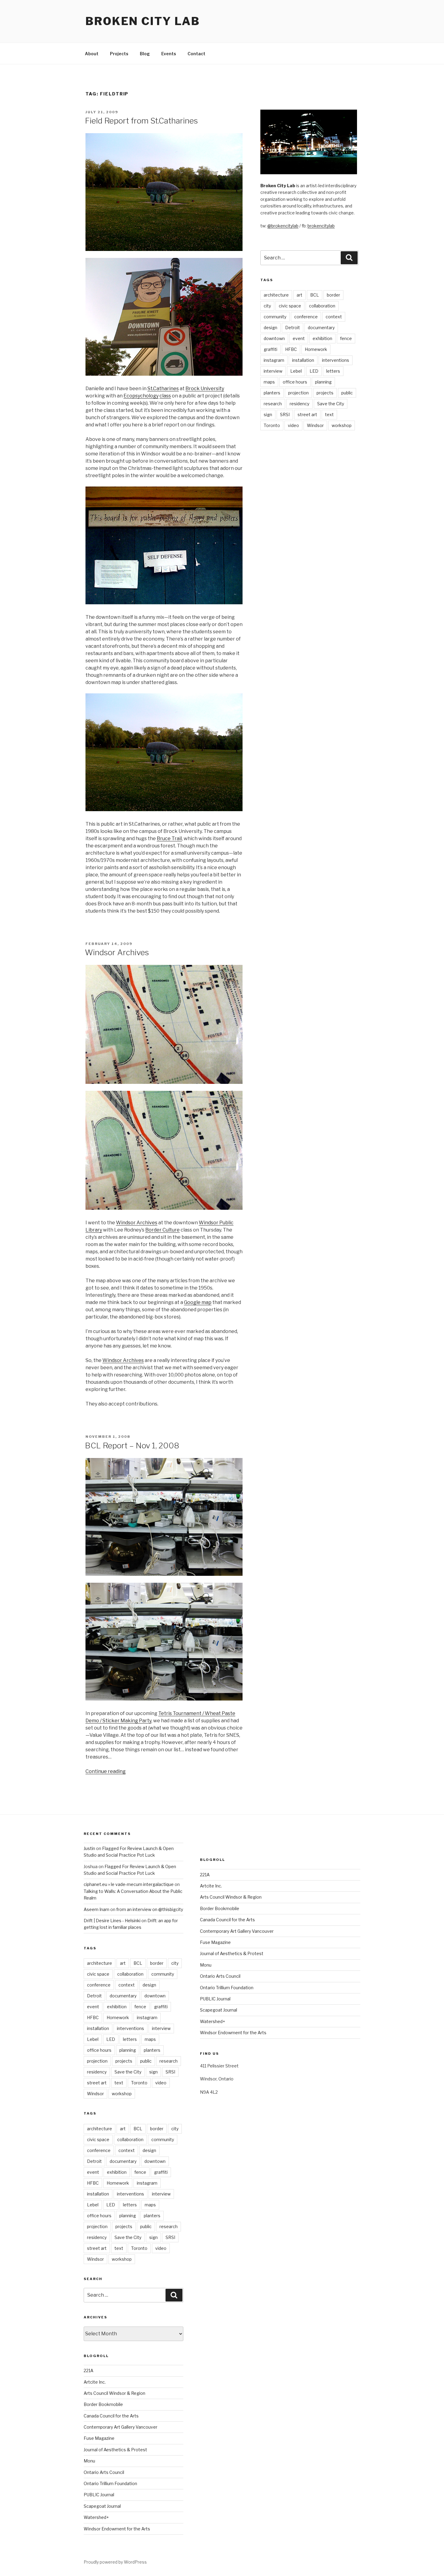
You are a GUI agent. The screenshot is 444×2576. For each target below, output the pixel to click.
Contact (196, 54)
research (273, 404)
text (329, 414)
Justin (89, 1848)
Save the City (331, 404)
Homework (316, 349)
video (293, 425)
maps (269, 382)
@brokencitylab (283, 226)
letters (333, 371)
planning (323, 382)
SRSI (285, 414)
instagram (274, 360)
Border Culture (162, 1230)
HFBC (291, 349)
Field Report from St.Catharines (141, 121)
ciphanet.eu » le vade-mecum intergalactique (129, 1884)
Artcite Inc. (95, 2382)
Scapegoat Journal (102, 2506)
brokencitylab (321, 226)
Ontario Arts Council (104, 2472)
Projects (119, 54)
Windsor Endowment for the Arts (117, 2529)
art (299, 295)
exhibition (322, 338)
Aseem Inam (97, 1909)
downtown (274, 338)
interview (273, 371)
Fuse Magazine (99, 2438)
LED (314, 371)
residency (299, 404)
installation (303, 360)
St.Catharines (163, 389)
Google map (198, 1302)
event (299, 338)
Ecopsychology (141, 396)
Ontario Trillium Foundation (110, 2483)
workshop (342, 425)
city (267, 306)
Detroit (293, 328)
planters (272, 393)
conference (306, 317)
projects (325, 393)
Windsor (315, 425)
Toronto (272, 425)
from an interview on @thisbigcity (150, 1909)
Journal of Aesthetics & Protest (115, 2450)
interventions (336, 360)
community (275, 317)
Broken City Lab (143, 21)
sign (268, 414)
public (347, 393)
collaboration (322, 306)
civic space (290, 306)
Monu (89, 2461)
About (92, 54)
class (165, 396)
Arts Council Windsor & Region (114, 2393)
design (270, 328)
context (334, 317)
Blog (145, 54)
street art (307, 414)
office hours (295, 382)
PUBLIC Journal (99, 2495)
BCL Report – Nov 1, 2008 (132, 1445)
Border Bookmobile (103, 2404)
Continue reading (106, 1771)
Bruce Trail (169, 838)
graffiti (270, 349)
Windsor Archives (117, 952)
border (333, 295)
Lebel (296, 371)
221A (88, 2370)
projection (298, 393)
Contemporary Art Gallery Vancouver (121, 2427)
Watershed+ (96, 2517)
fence (346, 338)
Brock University (205, 389)
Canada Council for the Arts (111, 2416)
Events (169, 54)
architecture (276, 295)
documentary (321, 328)
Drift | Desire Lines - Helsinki (112, 1921)
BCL (315, 295)
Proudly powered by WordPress (115, 2562)
